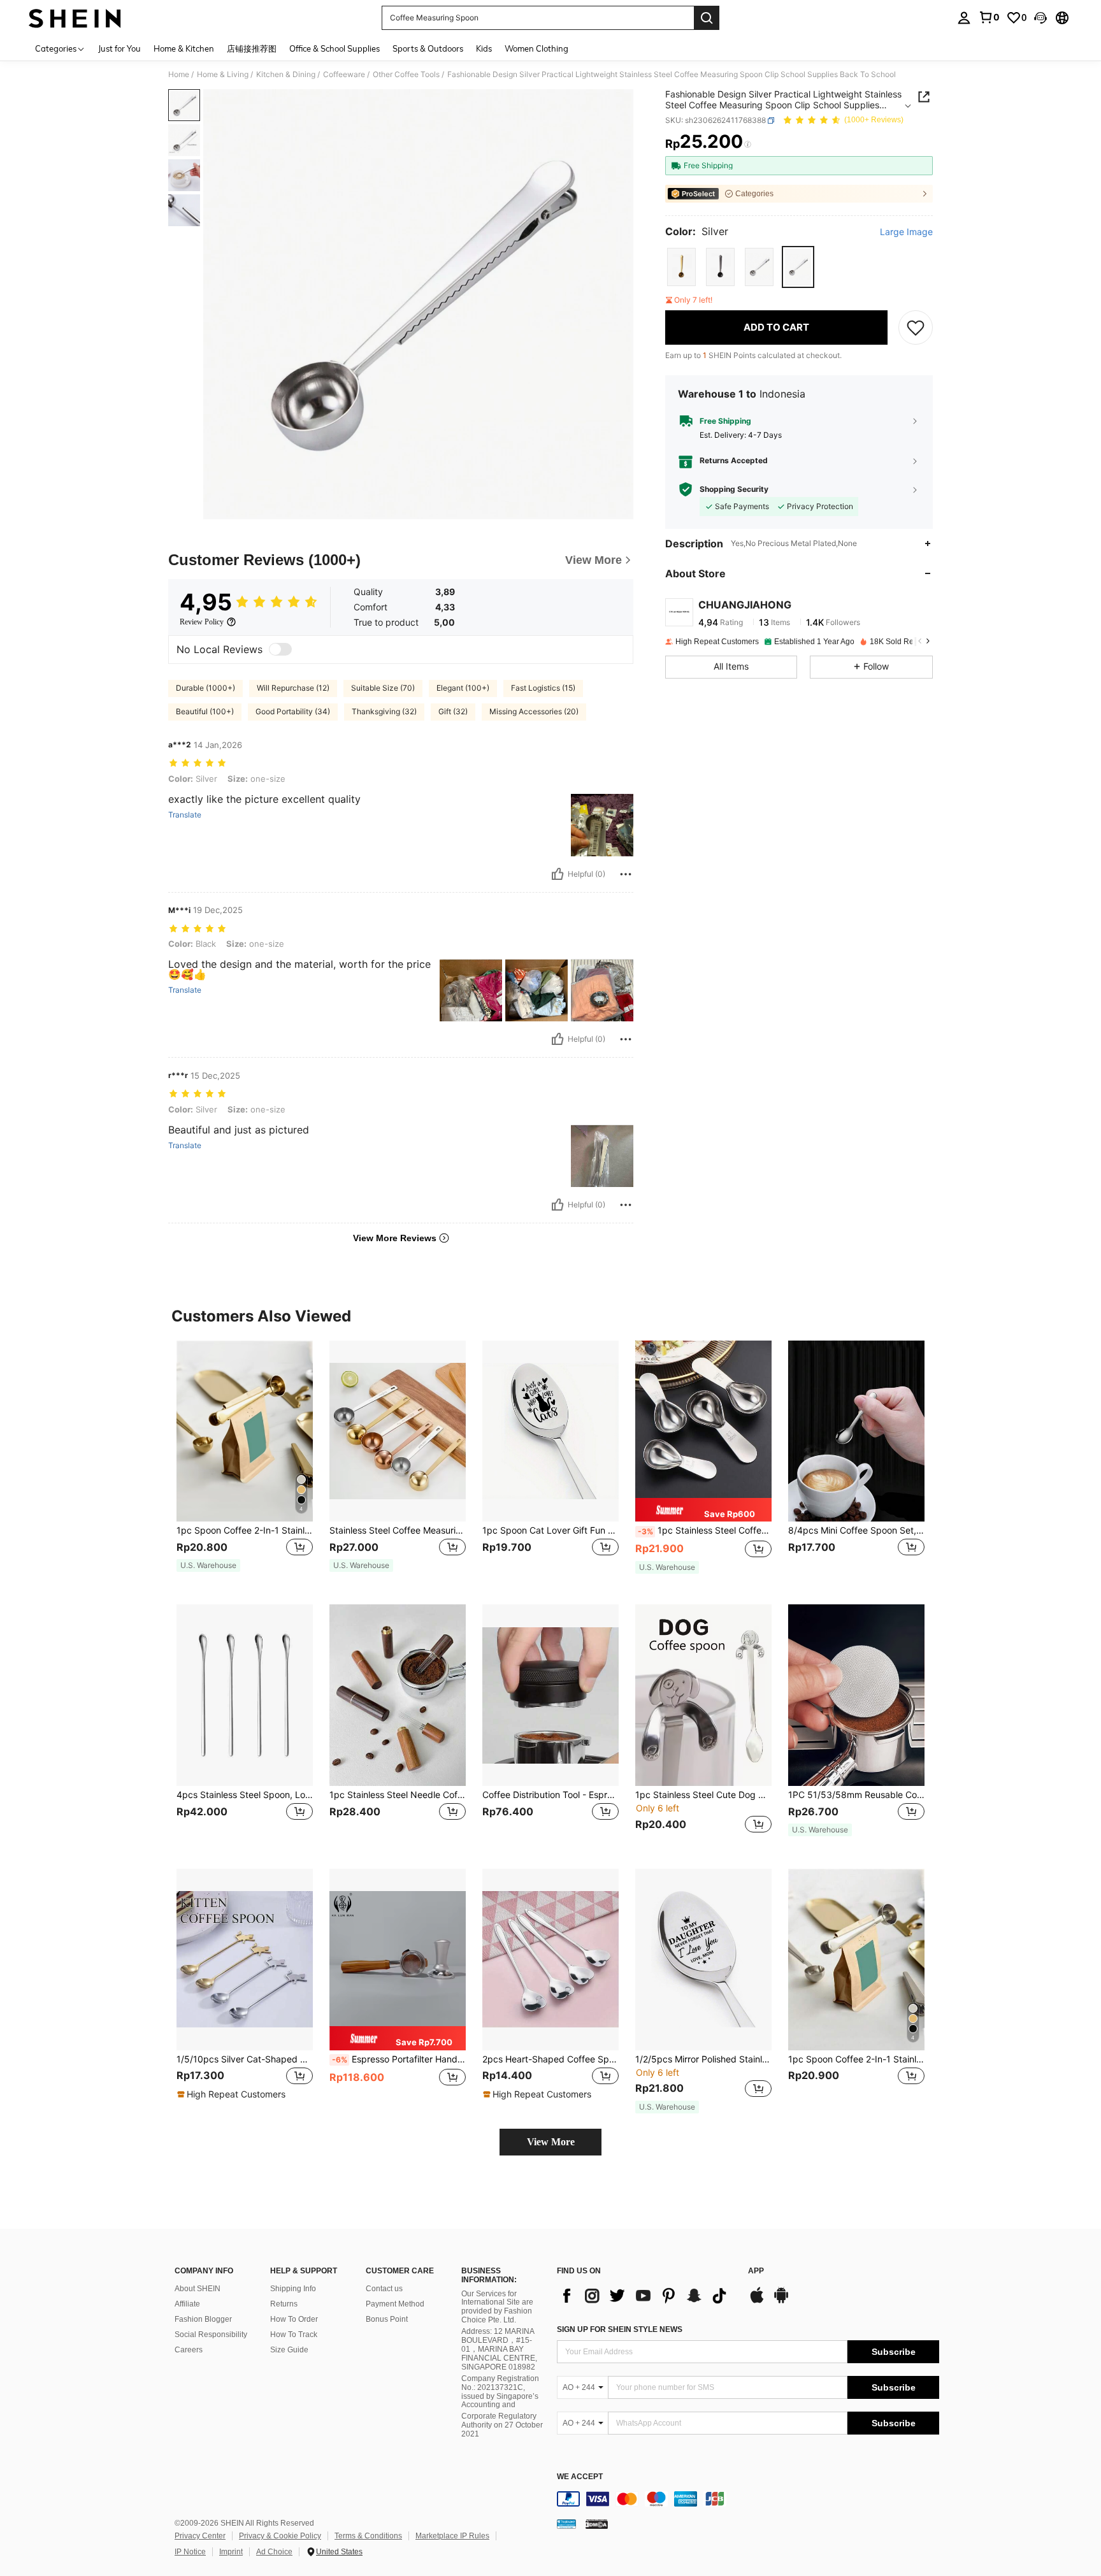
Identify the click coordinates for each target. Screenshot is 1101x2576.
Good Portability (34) (293, 711)
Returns (284, 2304)
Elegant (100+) (463, 688)
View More (551, 2142)
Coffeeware (344, 75)
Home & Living (223, 75)
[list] (646, 2296)
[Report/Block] (626, 874)
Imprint (231, 2552)
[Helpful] (558, 874)
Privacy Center (200, 2536)
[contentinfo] (748, 2499)
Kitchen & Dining (286, 75)
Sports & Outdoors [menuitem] (428, 48)
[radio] (681, 267)
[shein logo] (75, 18)
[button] (1040, 18)
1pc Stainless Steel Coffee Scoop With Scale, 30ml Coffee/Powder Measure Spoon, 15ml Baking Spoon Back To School (705, 1530)
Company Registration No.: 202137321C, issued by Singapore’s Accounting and (500, 2392)
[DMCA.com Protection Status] (597, 2524)
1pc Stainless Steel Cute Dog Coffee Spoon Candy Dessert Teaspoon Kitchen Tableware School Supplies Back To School (703, 1795)
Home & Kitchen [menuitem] (184, 48)
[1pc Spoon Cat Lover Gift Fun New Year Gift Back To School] (550, 1431)
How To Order (294, 2319)
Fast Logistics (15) (543, 688)
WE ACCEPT (580, 2477)
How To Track (294, 2335)
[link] (989, 17)
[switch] (280, 649)
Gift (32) (453, 711)
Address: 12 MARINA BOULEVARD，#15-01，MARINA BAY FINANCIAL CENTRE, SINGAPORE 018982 (499, 2349)
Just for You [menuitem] (119, 48)
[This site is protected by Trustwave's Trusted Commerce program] (566, 2524)
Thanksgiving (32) (384, 711)
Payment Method (395, 2304)
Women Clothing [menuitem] (536, 48)
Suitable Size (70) (383, 688)
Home (179, 75)
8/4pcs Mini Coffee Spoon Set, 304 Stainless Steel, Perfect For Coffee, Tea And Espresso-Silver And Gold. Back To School (856, 1530)
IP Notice (190, 2552)
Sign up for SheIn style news (620, 2329)
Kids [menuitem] (484, 48)
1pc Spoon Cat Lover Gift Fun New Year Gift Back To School (550, 1530)
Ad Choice (274, 2552)
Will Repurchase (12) (293, 688)
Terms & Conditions (368, 2536)
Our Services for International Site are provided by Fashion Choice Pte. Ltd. (497, 2307)
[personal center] (964, 18)
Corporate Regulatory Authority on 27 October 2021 (502, 2425)
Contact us (384, 2289)
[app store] (757, 2301)
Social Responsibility (211, 2335)
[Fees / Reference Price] (748, 145)
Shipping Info (293, 2289)
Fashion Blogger (203, 2319)
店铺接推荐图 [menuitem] (252, 48)
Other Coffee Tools (406, 75)
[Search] (707, 18)
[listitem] (245, 1463)
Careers (189, 2350)
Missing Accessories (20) (534, 711)
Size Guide (289, 2350)
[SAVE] (916, 327)
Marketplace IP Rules (452, 2536)
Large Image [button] (906, 232)
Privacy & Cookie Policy (280, 2536)
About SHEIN (198, 2289)
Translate (185, 815)
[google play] (781, 2301)
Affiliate (187, 2304)
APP (756, 2271)
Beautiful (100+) (205, 711)
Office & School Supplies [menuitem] (335, 48)
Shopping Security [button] (734, 489)
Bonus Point (387, 2319)
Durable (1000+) (205, 688)
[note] (208, 1565)
